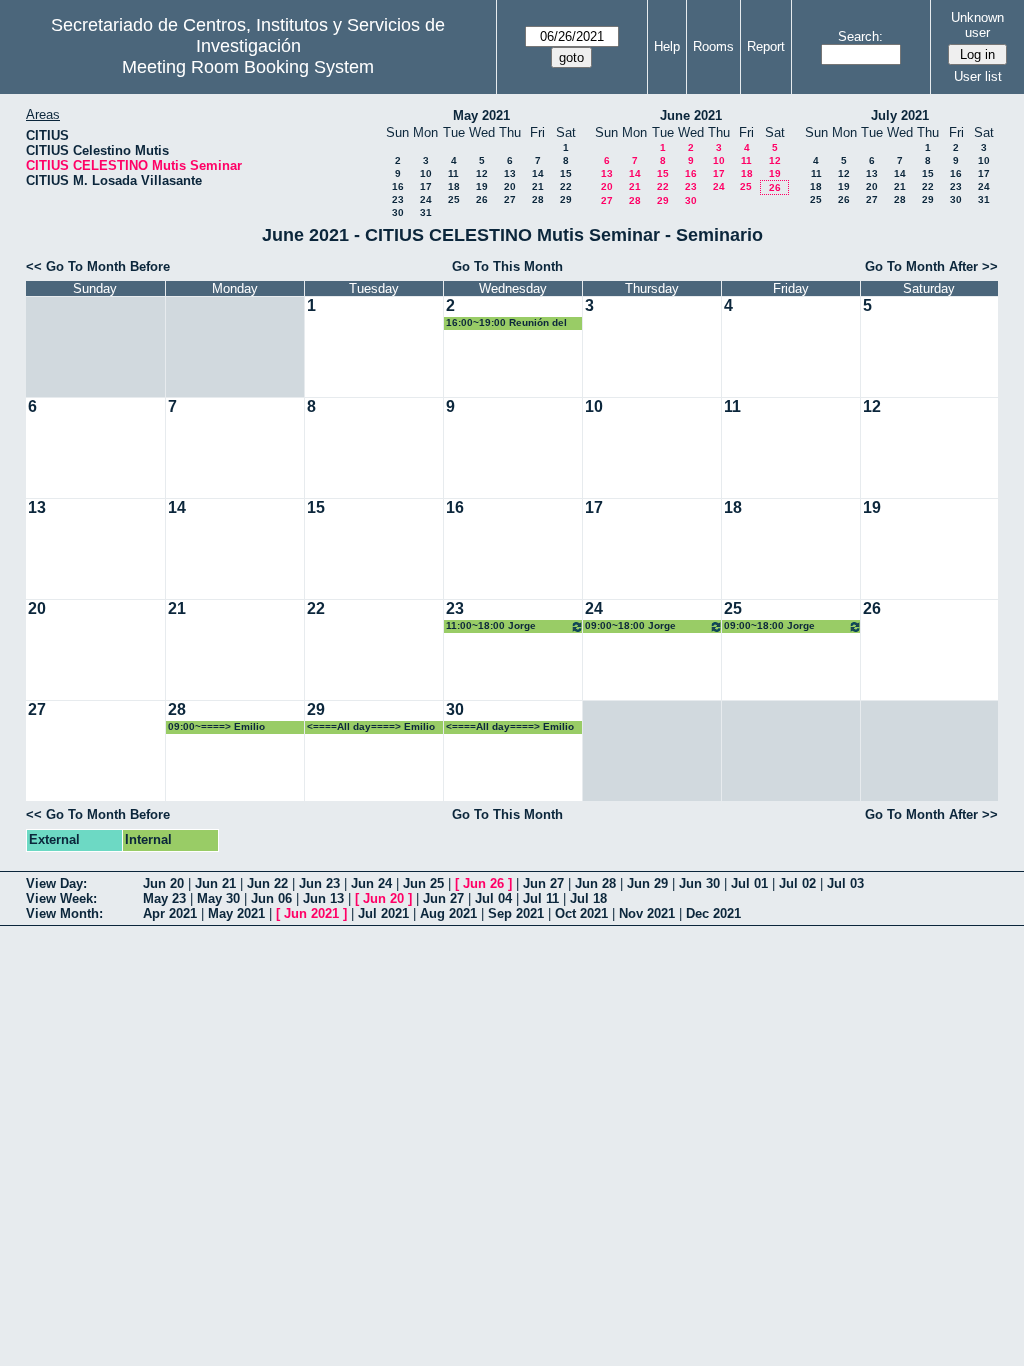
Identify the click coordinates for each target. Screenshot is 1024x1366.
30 (398, 212)
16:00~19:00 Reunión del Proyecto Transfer (506, 323)
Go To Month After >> (931, 266)
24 (426, 199)
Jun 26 (483, 883)
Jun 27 (543, 883)
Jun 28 (595, 883)
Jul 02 (797, 883)
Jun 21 (215, 883)
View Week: (61, 898)
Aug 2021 (448, 913)
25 (454, 199)
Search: (860, 36)
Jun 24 (371, 883)
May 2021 (481, 115)
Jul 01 (749, 883)
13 (510, 173)
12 (482, 173)
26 (482, 199)
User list (978, 76)
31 (426, 212)
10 (426, 173)
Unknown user (977, 25)
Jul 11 (541, 898)
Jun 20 (163, 883)
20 (510, 186)
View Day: (56, 883)
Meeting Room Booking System (248, 67)
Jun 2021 (311, 913)
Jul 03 (845, 883)
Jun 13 (323, 898)
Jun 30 (699, 883)
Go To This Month (507, 266)
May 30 (218, 898)
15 (566, 173)
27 (510, 199)
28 (538, 199)
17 (426, 186)
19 (482, 186)
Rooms (713, 46)
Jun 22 (267, 883)
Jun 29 (647, 883)
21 (538, 186)
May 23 (164, 898)
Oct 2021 (581, 913)
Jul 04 (493, 898)
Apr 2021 (170, 913)
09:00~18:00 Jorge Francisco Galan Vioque (644, 626)
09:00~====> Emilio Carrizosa (216, 727)
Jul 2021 (383, 913)
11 (453, 173)
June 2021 (691, 115)
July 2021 (900, 115)
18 (454, 186)
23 (398, 199)
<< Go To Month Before (98, 266)
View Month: (64, 913)
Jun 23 (319, 883)
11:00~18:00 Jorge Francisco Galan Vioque (505, 626)
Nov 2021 (647, 913)
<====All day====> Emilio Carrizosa (371, 727)
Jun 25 (423, 883)
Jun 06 (271, 898)
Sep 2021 (516, 913)
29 (566, 199)
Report (766, 46)
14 (538, 173)
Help (667, 46)
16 (398, 186)
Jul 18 (588, 898)
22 (566, 186)
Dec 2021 (713, 913)
